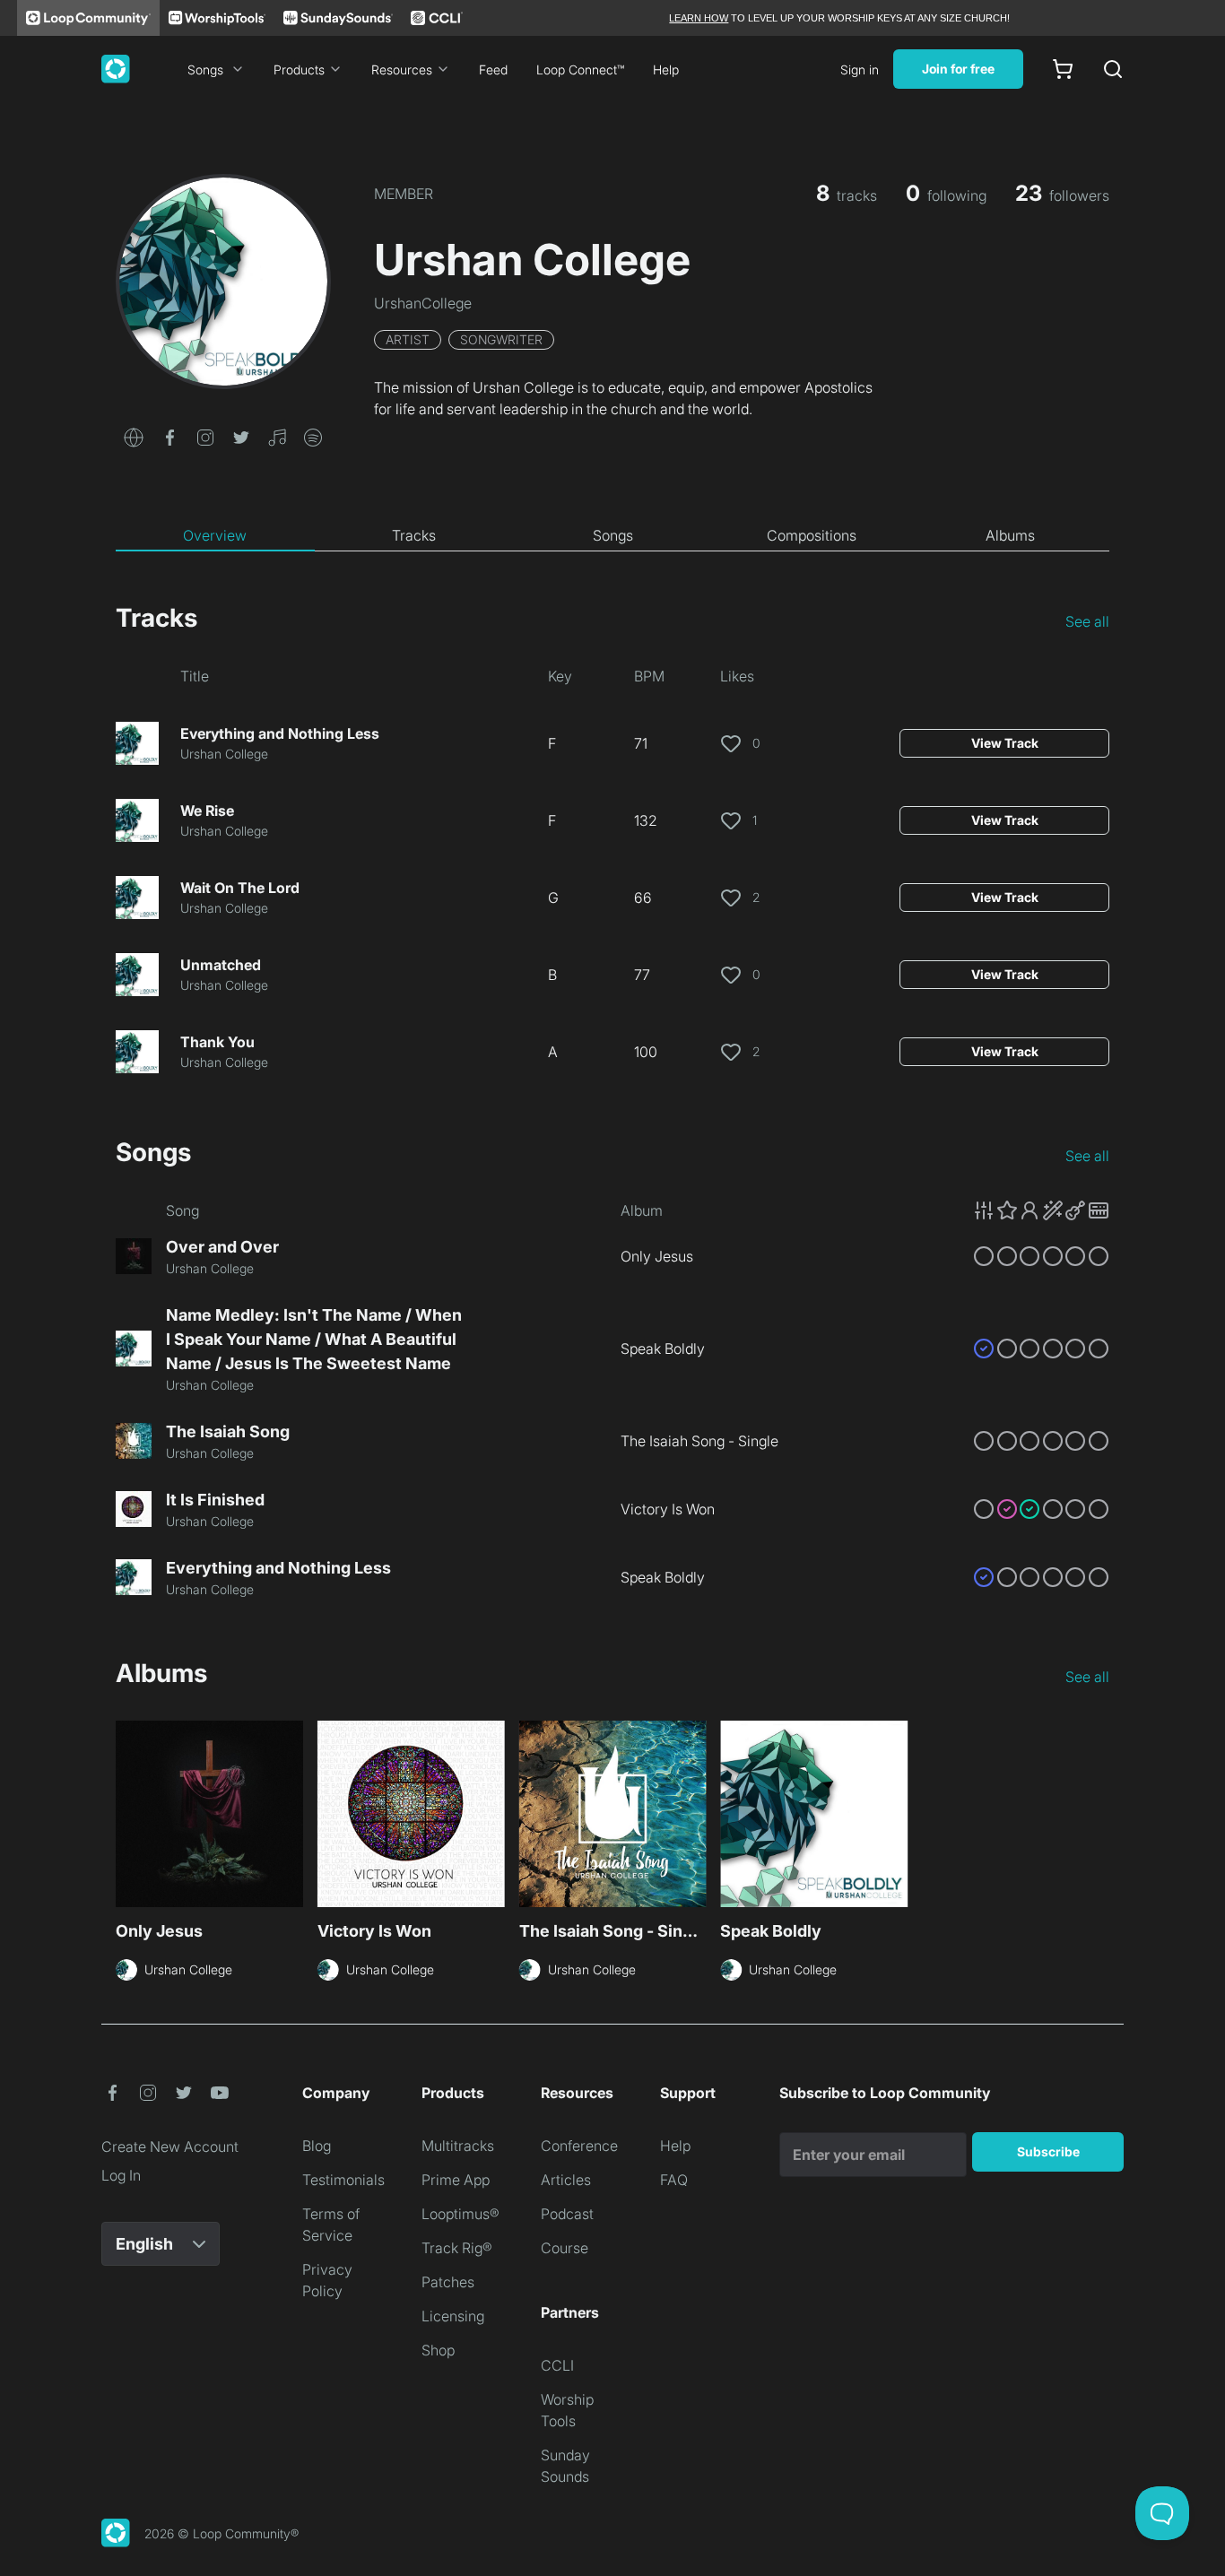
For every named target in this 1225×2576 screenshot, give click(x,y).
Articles (566, 2180)
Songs (205, 69)
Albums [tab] (1010, 535)
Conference (579, 2146)
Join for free (958, 69)
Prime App (456, 2180)
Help (666, 69)
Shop (438, 2350)
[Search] (1113, 69)
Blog (317, 2146)
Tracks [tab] (414, 535)
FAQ (674, 2180)
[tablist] (612, 536)
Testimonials (343, 2180)
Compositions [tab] (812, 535)
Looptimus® (460, 2214)
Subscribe (1048, 2151)
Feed (493, 69)
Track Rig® (457, 2248)
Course (565, 2248)
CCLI (557, 2365)
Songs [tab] (613, 535)
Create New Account (170, 2147)
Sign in (860, 69)
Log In (121, 2175)
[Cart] (1063, 69)
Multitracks (458, 2146)
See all (1087, 621)
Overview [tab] (215, 535)
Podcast (567, 2214)
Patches (448, 2282)
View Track (1005, 743)
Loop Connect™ (580, 69)
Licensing (453, 2316)
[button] (134, 436)
